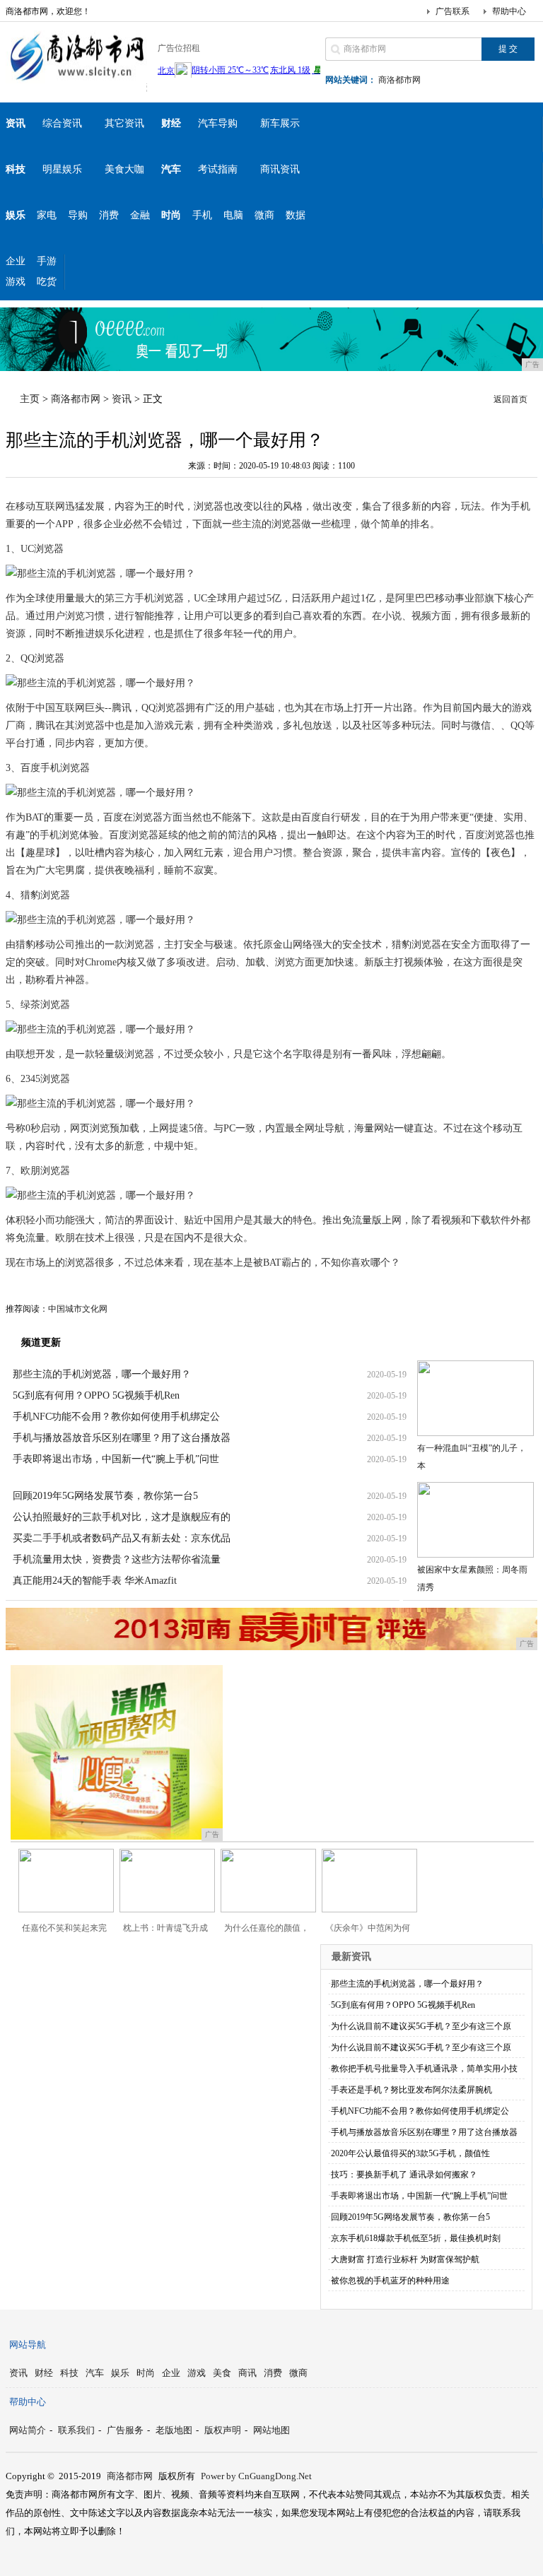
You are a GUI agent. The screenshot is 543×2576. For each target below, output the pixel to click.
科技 (69, 2373)
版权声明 (223, 2430)
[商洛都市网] (76, 81)
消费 (109, 215)
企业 (16, 261)
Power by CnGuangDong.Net (256, 2476)
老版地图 (174, 2430)
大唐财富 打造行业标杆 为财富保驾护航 (405, 2259)
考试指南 (218, 169)
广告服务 (125, 2430)
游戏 (16, 282)
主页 (30, 399)
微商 (264, 215)
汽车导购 (218, 123)
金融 (140, 215)
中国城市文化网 (78, 1309)
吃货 (47, 282)
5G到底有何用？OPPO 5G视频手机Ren (96, 1395)
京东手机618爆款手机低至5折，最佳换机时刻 (416, 2238)
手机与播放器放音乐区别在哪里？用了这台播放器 (122, 1438)
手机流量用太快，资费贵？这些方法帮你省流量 (117, 1559)
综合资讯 (62, 123)
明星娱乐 (62, 169)
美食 (222, 2373)
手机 (202, 215)
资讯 (122, 399)
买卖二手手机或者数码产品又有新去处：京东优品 (122, 1538)
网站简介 (28, 2430)
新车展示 (280, 123)
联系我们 (76, 2430)
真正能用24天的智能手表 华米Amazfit (95, 1581)
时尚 (146, 2373)
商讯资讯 (280, 169)
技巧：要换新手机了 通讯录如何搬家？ (404, 2175)
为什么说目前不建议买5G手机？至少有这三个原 (421, 2026)
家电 (47, 215)
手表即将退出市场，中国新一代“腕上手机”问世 (116, 1459)
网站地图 (271, 2430)
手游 (47, 261)
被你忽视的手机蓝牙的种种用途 (390, 2281)
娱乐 (120, 2373)
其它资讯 (124, 123)
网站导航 (28, 2345)
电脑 (233, 215)
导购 (78, 215)
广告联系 (452, 11)
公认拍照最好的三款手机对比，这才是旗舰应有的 (122, 1517)
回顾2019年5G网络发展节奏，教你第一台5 (105, 1496)
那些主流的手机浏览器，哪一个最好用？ (102, 1374)
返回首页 (510, 399)
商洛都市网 (399, 80)
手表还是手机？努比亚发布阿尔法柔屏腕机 (411, 2090)
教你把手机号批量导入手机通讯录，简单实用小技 (424, 2069)
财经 (44, 2373)
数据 (296, 215)
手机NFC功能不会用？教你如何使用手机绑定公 (116, 1417)
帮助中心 (509, 11)
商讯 (247, 2373)
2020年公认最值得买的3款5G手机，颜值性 (410, 2153)
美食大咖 (124, 169)
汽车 (95, 2373)
